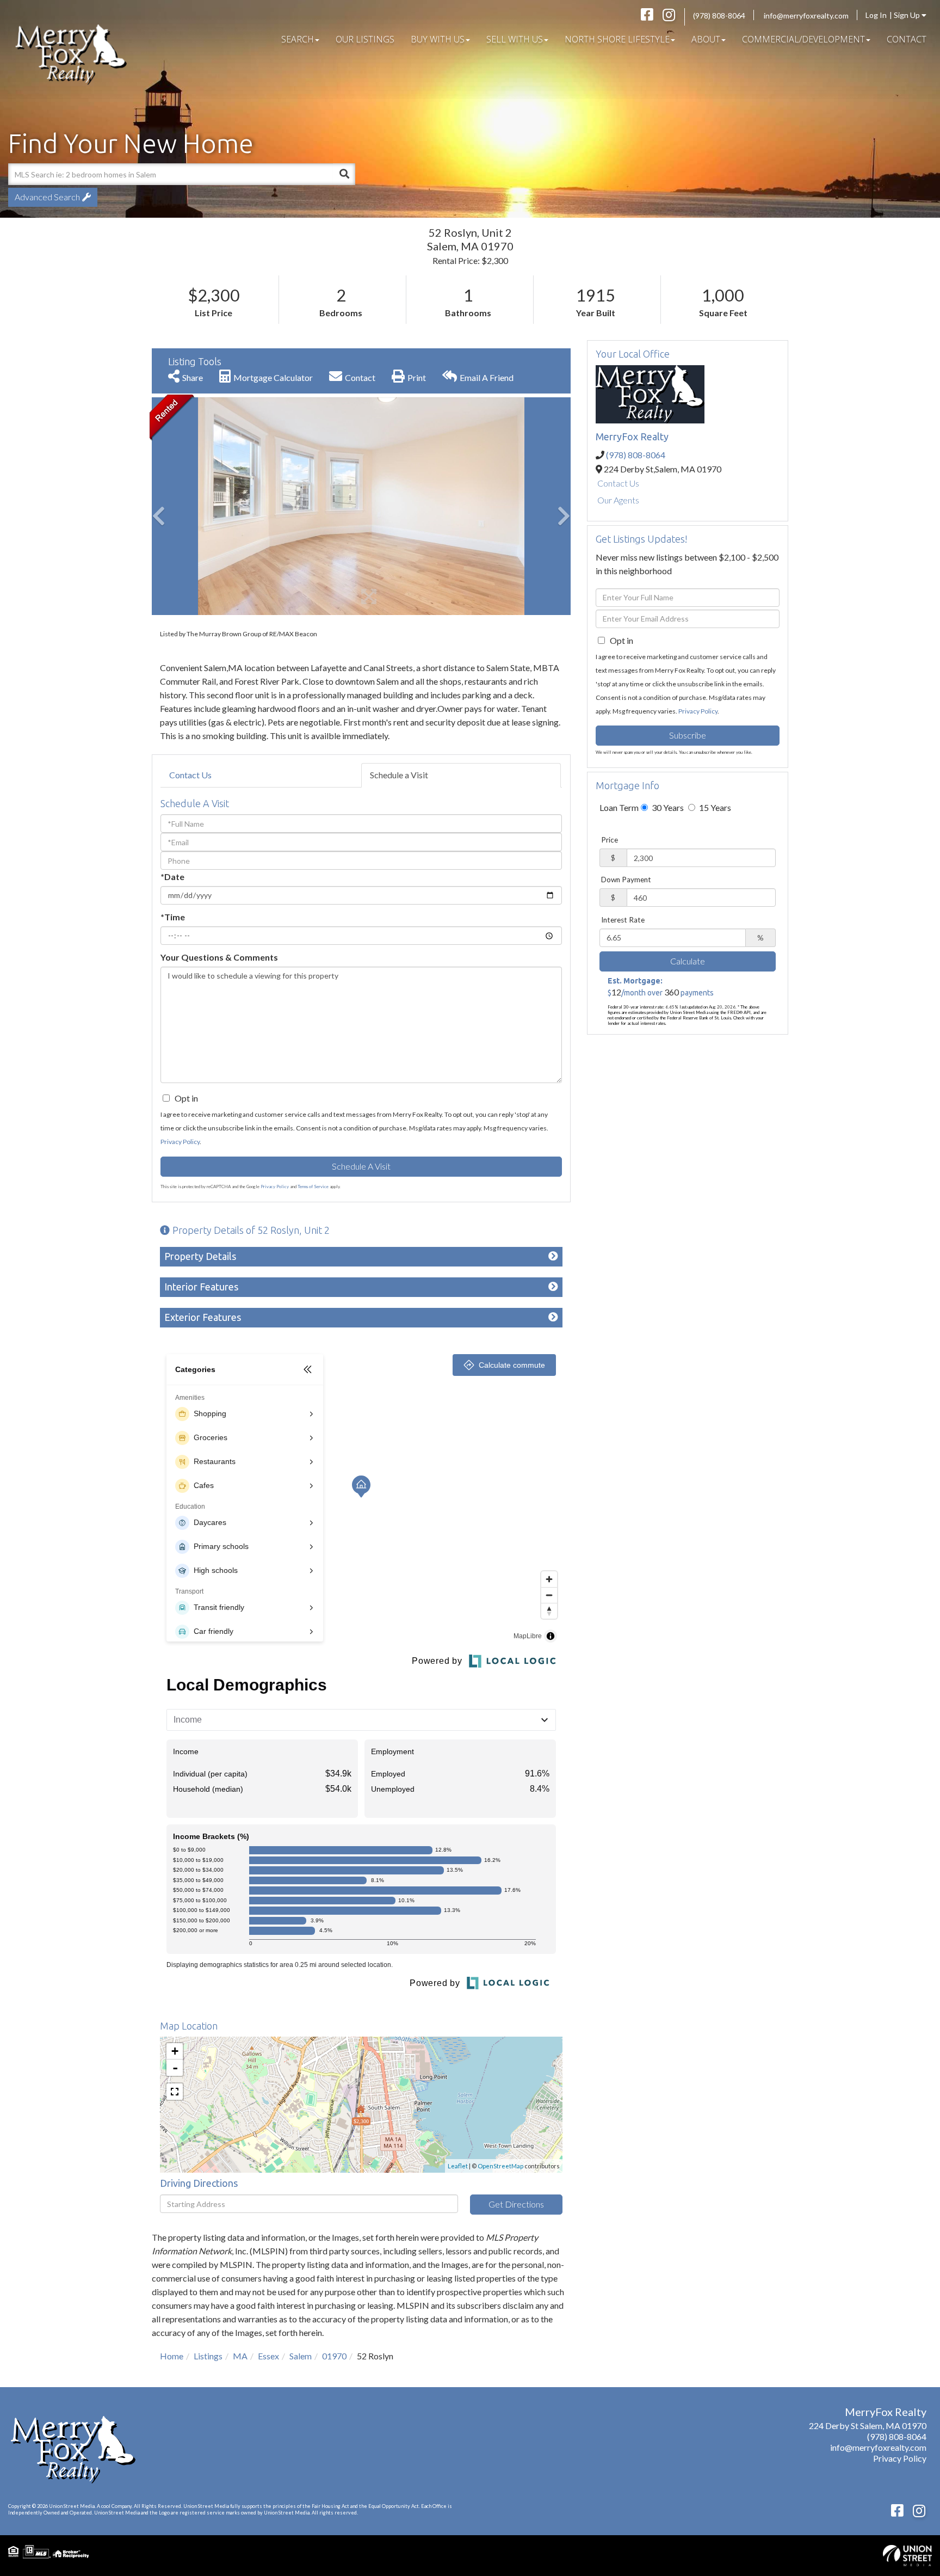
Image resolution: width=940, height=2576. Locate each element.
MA (240, 2356)
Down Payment (626, 880)
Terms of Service (313, 1186)
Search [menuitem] (298, 39)
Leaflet (458, 2166)
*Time (173, 917)
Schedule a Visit (399, 775)
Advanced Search (47, 197)
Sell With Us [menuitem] (515, 39)
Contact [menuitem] (907, 39)
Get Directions (516, 2204)
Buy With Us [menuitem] (438, 39)
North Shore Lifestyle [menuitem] (617, 39)
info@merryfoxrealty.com (806, 16)
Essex (268, 2356)
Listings (208, 2356)
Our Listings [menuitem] (365, 39)
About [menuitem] (706, 39)
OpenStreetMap (500, 2166)
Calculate (688, 961)
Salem (301, 2356)
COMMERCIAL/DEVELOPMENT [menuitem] (803, 39)
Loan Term (619, 807)
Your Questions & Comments (219, 957)
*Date (172, 877)
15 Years (714, 807)
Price (610, 840)
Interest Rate (623, 920)
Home (172, 2356)
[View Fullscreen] (175, 2092)
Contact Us (190, 775)
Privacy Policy (180, 1142)
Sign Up (908, 15)
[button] (344, 174)
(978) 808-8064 (719, 16)
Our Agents (618, 500)
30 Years (667, 807)
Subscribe (688, 735)
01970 (334, 2356)
